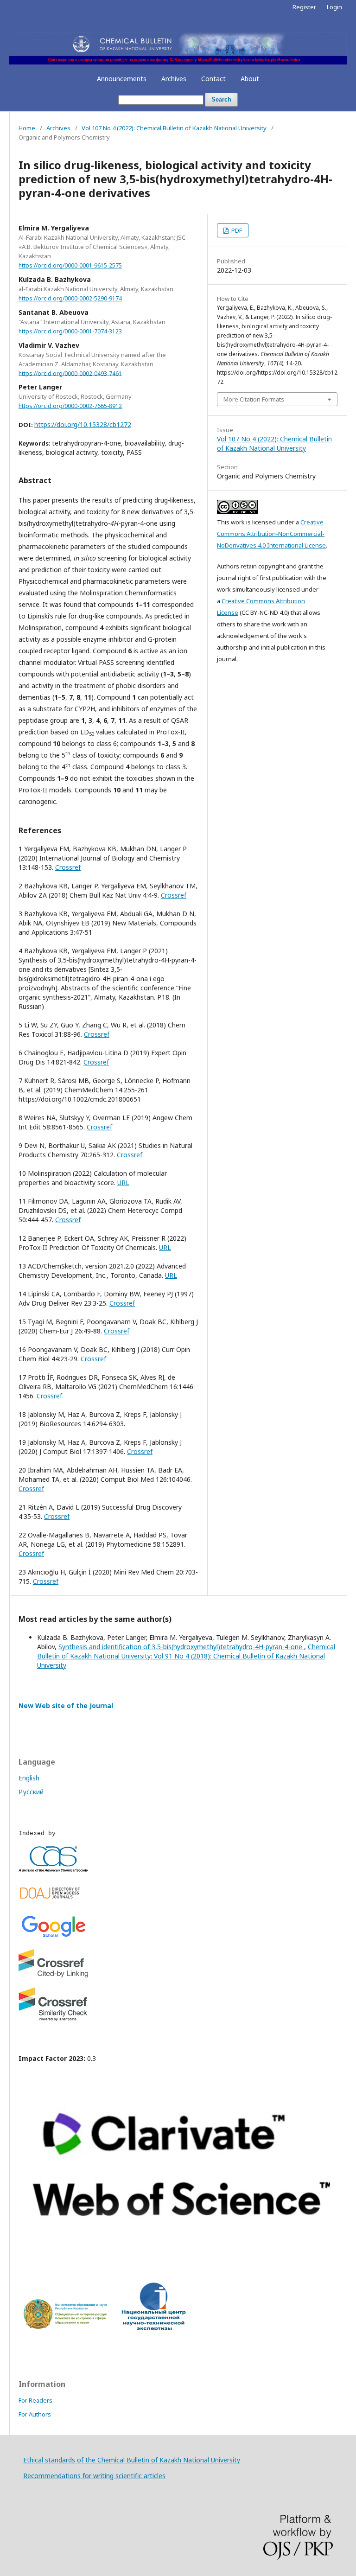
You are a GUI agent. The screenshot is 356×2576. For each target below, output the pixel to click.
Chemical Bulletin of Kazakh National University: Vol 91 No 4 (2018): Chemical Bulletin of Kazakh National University (186, 1656)
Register (304, 7)
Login (334, 7)
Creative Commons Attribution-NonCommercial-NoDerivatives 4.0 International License (271, 534)
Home (27, 128)
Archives (174, 79)
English (29, 1778)
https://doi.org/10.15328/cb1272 (83, 424)
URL (123, 1183)
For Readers (35, 2400)
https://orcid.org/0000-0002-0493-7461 (70, 373)
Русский (31, 1792)
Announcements (122, 79)
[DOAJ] (53, 1901)
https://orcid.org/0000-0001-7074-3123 (70, 331)
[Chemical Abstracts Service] (53, 1870)
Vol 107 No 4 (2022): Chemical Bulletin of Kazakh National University (174, 128)
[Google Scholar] (53, 1937)
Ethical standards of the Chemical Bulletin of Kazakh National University (132, 2460)
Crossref (68, 867)
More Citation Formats (254, 399)
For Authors (35, 2414)
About (250, 79)
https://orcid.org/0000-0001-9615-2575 (70, 265)
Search (221, 99)
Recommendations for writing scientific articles (94, 2476)
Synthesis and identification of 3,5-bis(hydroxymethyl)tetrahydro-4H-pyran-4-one (181, 1647)
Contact (213, 79)
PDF (236, 230)
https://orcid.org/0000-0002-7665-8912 (70, 406)
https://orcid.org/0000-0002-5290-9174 (70, 298)
